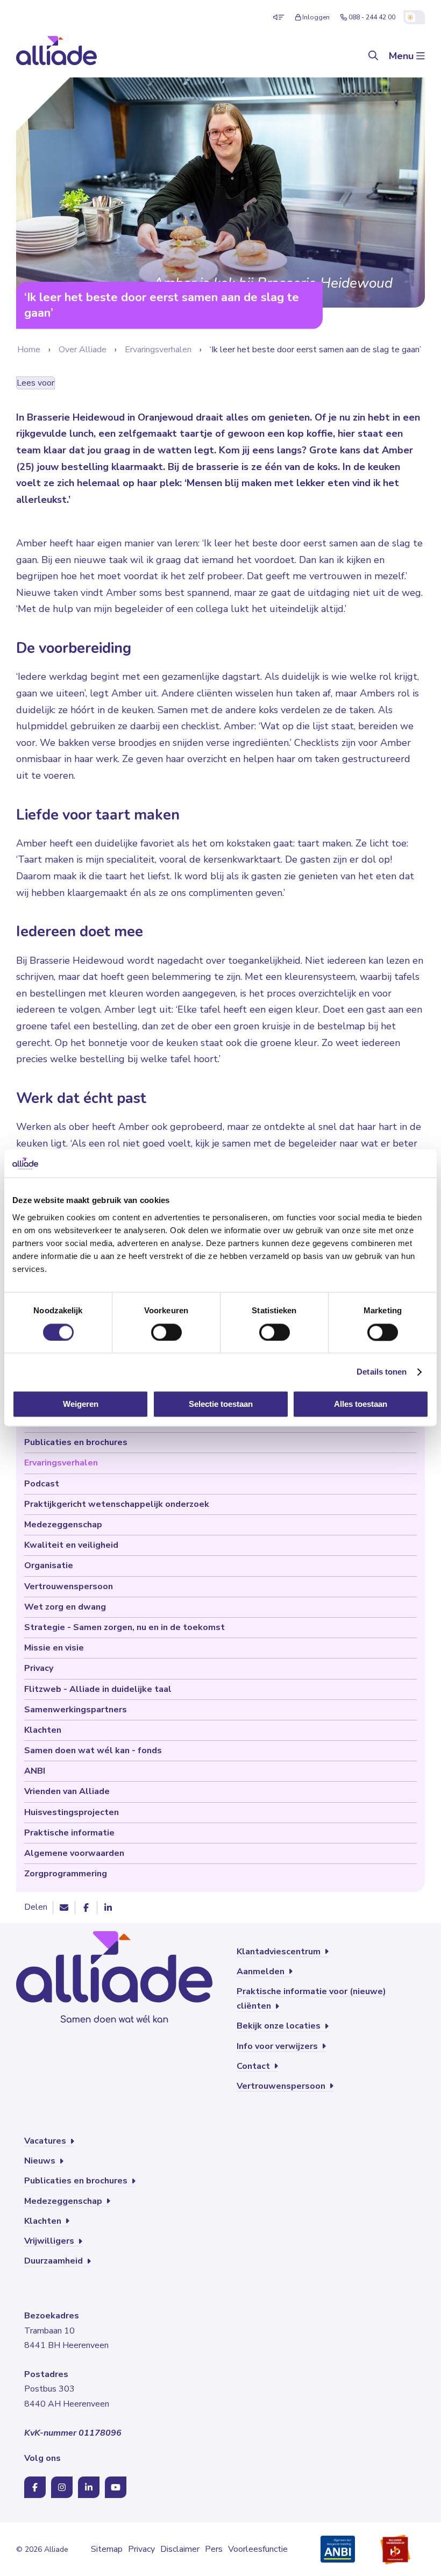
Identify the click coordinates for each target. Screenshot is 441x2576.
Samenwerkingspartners (76, 1710)
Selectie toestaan (221, 1404)
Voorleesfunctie (258, 2549)
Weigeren (81, 1404)
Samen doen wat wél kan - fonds (93, 1750)
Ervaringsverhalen (158, 350)
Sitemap (107, 2549)
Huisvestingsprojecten (72, 1812)
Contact (254, 2066)
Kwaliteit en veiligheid (71, 1545)
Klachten (43, 1730)
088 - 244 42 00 (372, 17)
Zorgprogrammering (66, 1874)
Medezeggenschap (63, 1525)
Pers (214, 2549)
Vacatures (46, 2141)
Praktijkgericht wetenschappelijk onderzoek (117, 1504)
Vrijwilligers (50, 2241)
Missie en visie (54, 1648)
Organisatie (49, 1565)
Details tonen (382, 1372)
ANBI (35, 1771)
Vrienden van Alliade (67, 1791)
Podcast (42, 1484)
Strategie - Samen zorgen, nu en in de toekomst (125, 1627)
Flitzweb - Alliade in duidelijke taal (98, 1689)
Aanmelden (262, 1972)
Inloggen (316, 17)
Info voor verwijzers (278, 2046)
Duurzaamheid (55, 2261)
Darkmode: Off (414, 17)
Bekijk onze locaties (280, 2026)
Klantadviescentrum (280, 1952)
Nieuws (41, 2161)
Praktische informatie (69, 1833)
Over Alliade (83, 350)
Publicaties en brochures (76, 1442)
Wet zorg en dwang (65, 1607)
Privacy (39, 1668)
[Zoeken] (373, 56)
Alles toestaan (361, 1404)
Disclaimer (180, 2549)
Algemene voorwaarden (74, 1853)
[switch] (166, 1332)
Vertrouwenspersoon (69, 1586)
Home (29, 350)
